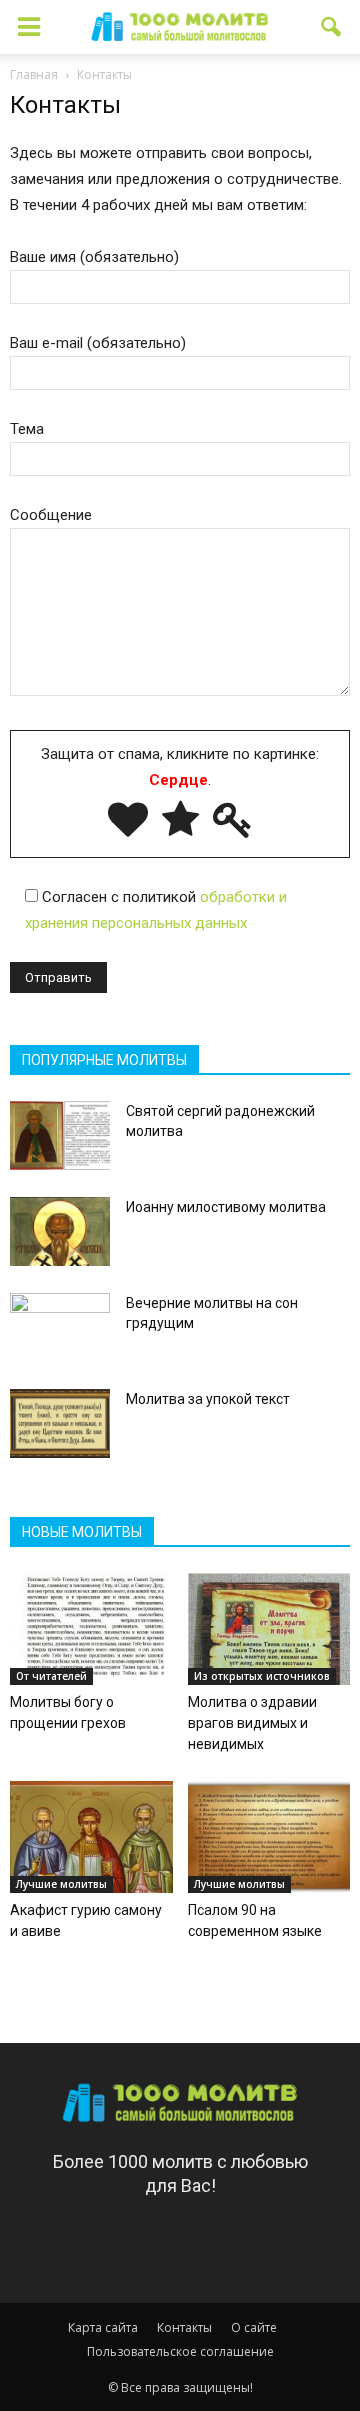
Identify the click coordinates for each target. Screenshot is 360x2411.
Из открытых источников (262, 1676)
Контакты (184, 2327)
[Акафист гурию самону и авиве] (91, 1837)
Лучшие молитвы (61, 1884)
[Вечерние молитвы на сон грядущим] (60, 1328)
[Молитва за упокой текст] (60, 1423)
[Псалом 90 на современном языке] (269, 1837)
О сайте (254, 2327)
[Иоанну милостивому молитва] (60, 1231)
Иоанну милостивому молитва (226, 1207)
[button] (332, 27)
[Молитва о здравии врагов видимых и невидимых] (269, 1629)
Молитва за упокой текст (208, 1399)
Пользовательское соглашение (180, 2351)
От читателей (51, 1676)
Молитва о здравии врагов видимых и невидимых (252, 1723)
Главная (34, 74)
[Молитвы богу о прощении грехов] (91, 1629)
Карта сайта (103, 2327)
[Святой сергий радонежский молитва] (60, 1135)
